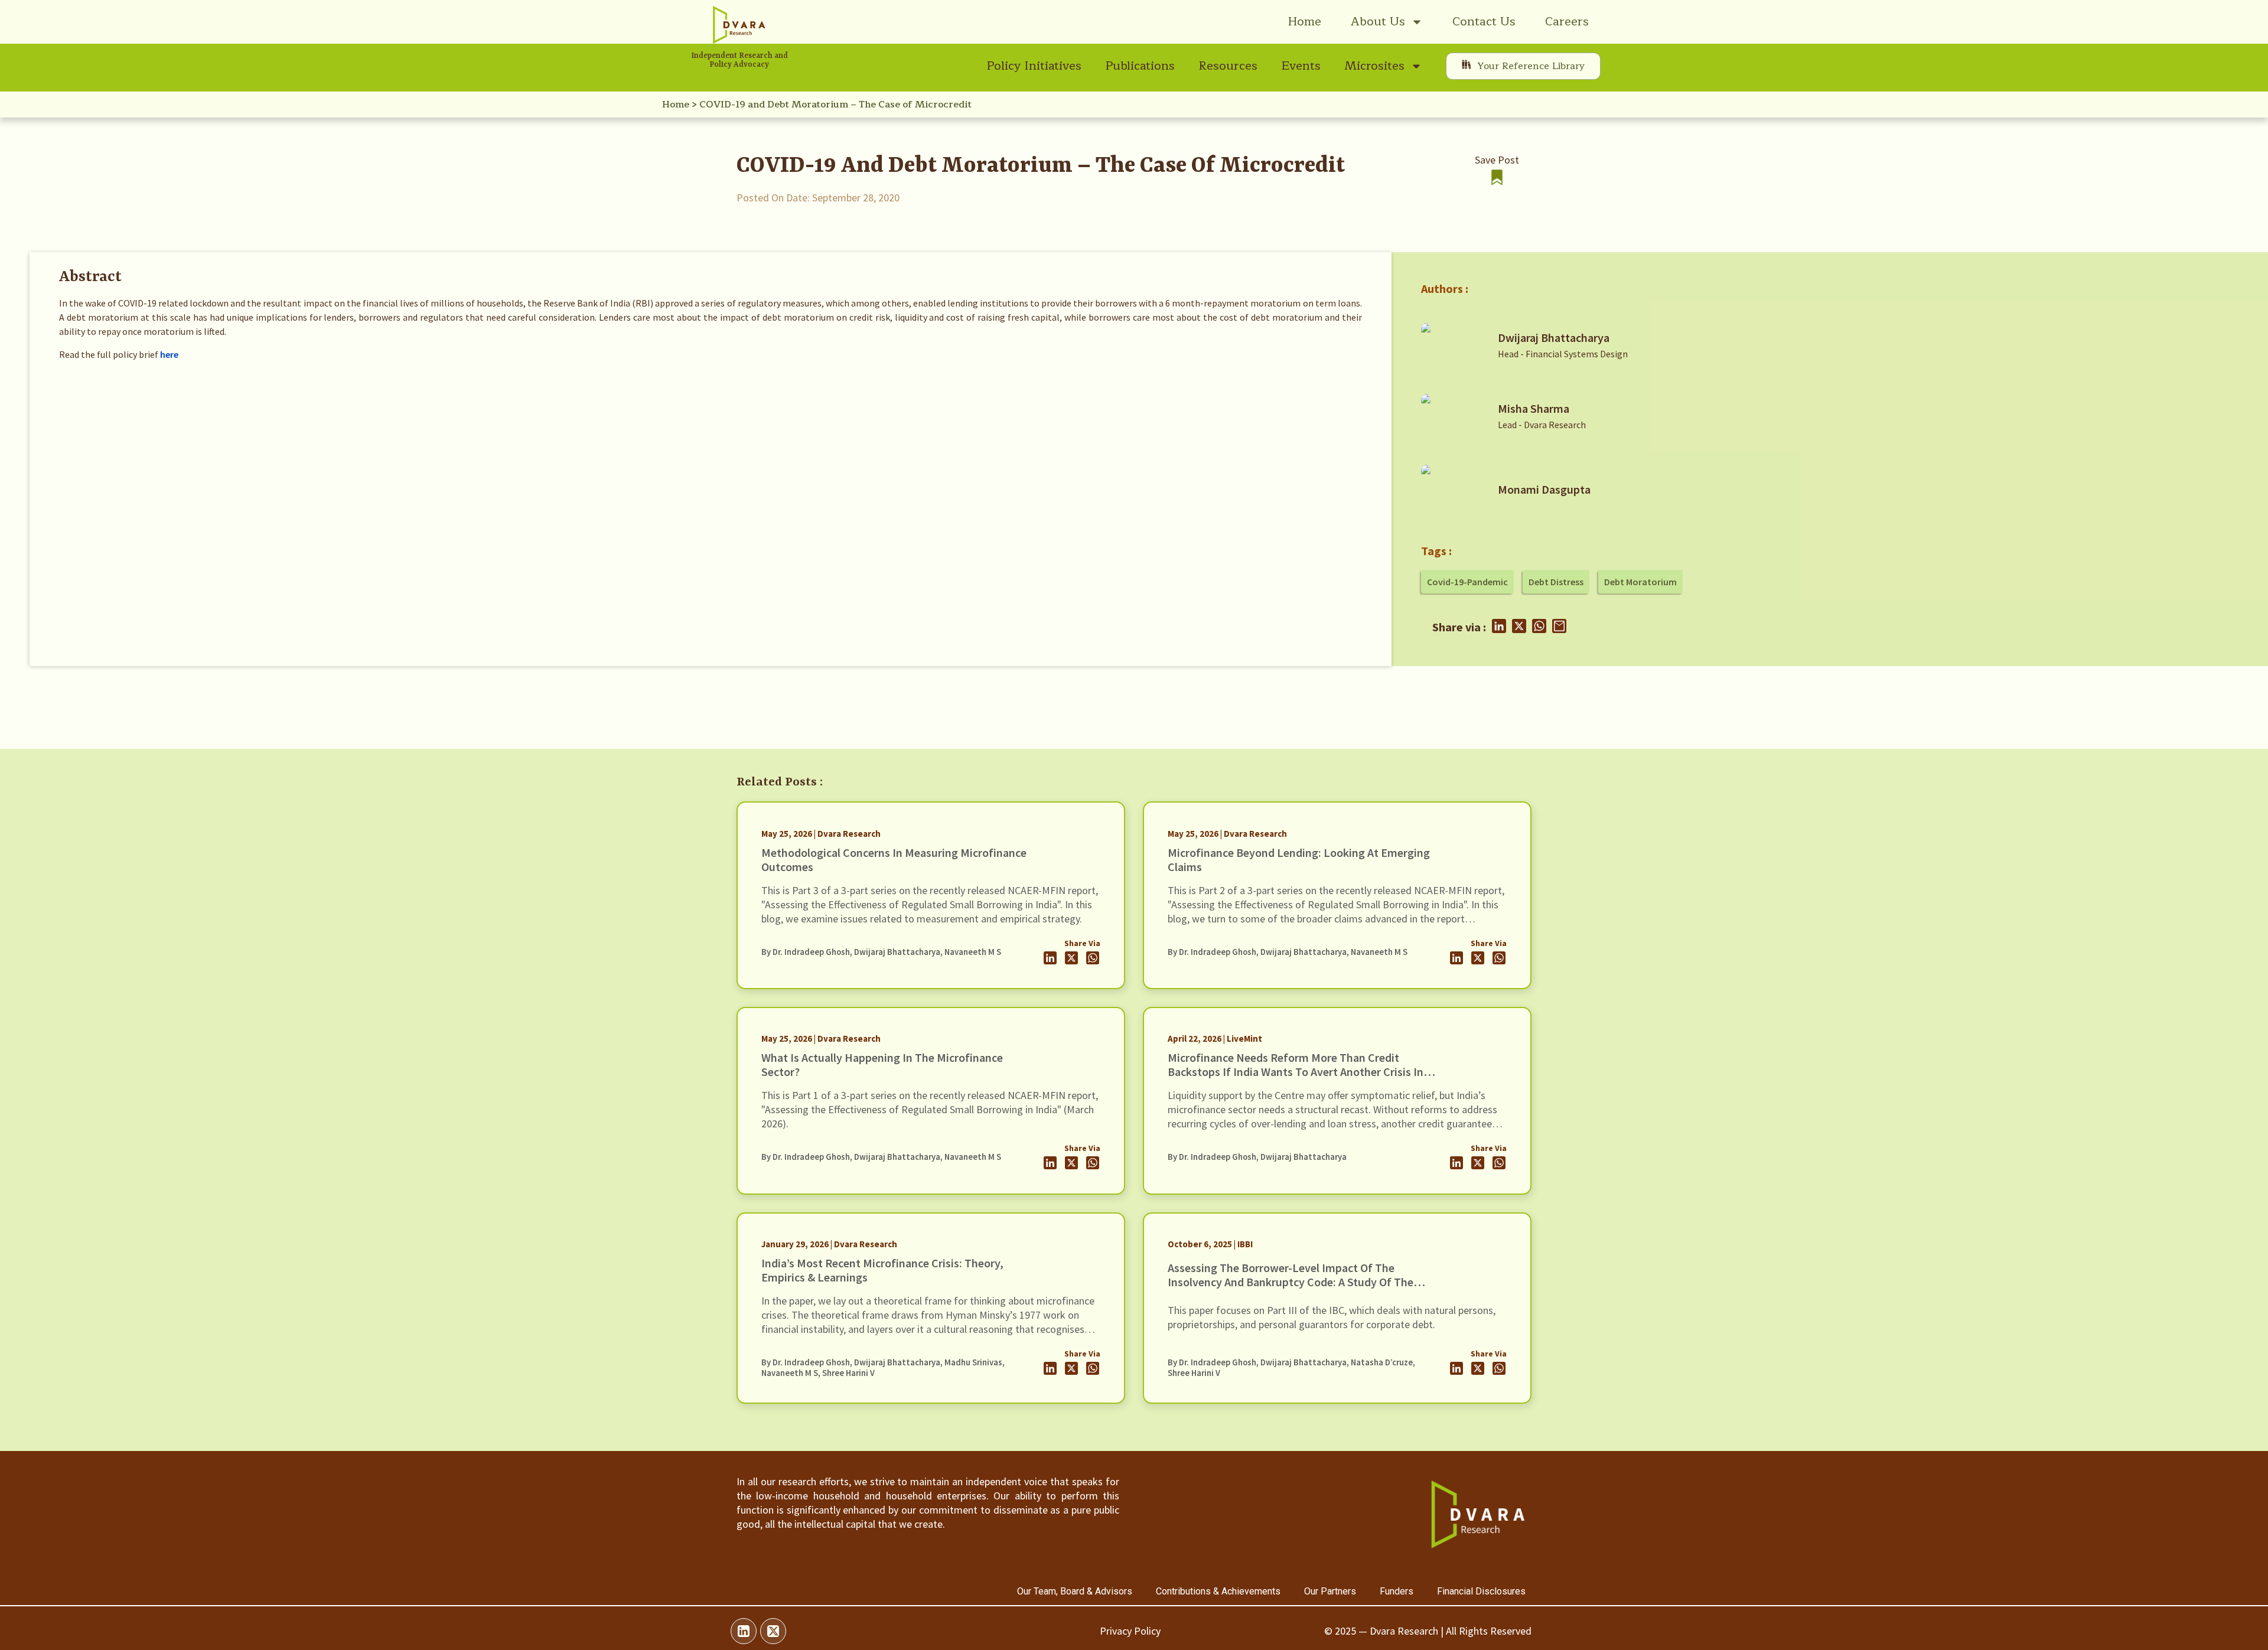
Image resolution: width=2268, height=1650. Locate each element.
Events (1301, 66)
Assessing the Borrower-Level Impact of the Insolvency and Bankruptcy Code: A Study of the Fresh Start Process (1291, 1282)
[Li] (744, 1631)
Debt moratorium (1640, 582)
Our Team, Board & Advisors (1075, 1591)
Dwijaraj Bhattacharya (1554, 337)
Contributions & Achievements (1218, 1591)
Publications (1140, 66)
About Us (1378, 22)
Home (1305, 22)
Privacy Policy (1130, 1631)
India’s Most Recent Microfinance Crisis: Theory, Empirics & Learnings (882, 1270)
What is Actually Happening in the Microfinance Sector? (882, 1064)
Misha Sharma (1534, 408)
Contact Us (1484, 22)
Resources (1228, 66)
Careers (1567, 22)
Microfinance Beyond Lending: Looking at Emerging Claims (1299, 860)
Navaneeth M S (973, 952)
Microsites (1374, 66)
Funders (1397, 1591)
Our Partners (1330, 1591)
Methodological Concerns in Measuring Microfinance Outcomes (894, 860)
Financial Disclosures (1481, 1591)
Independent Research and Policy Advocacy (739, 60)
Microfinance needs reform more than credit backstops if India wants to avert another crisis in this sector (1296, 1072)
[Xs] (773, 1631)
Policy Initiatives (1034, 66)
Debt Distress (1556, 582)
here (169, 354)
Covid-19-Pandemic (1467, 582)
